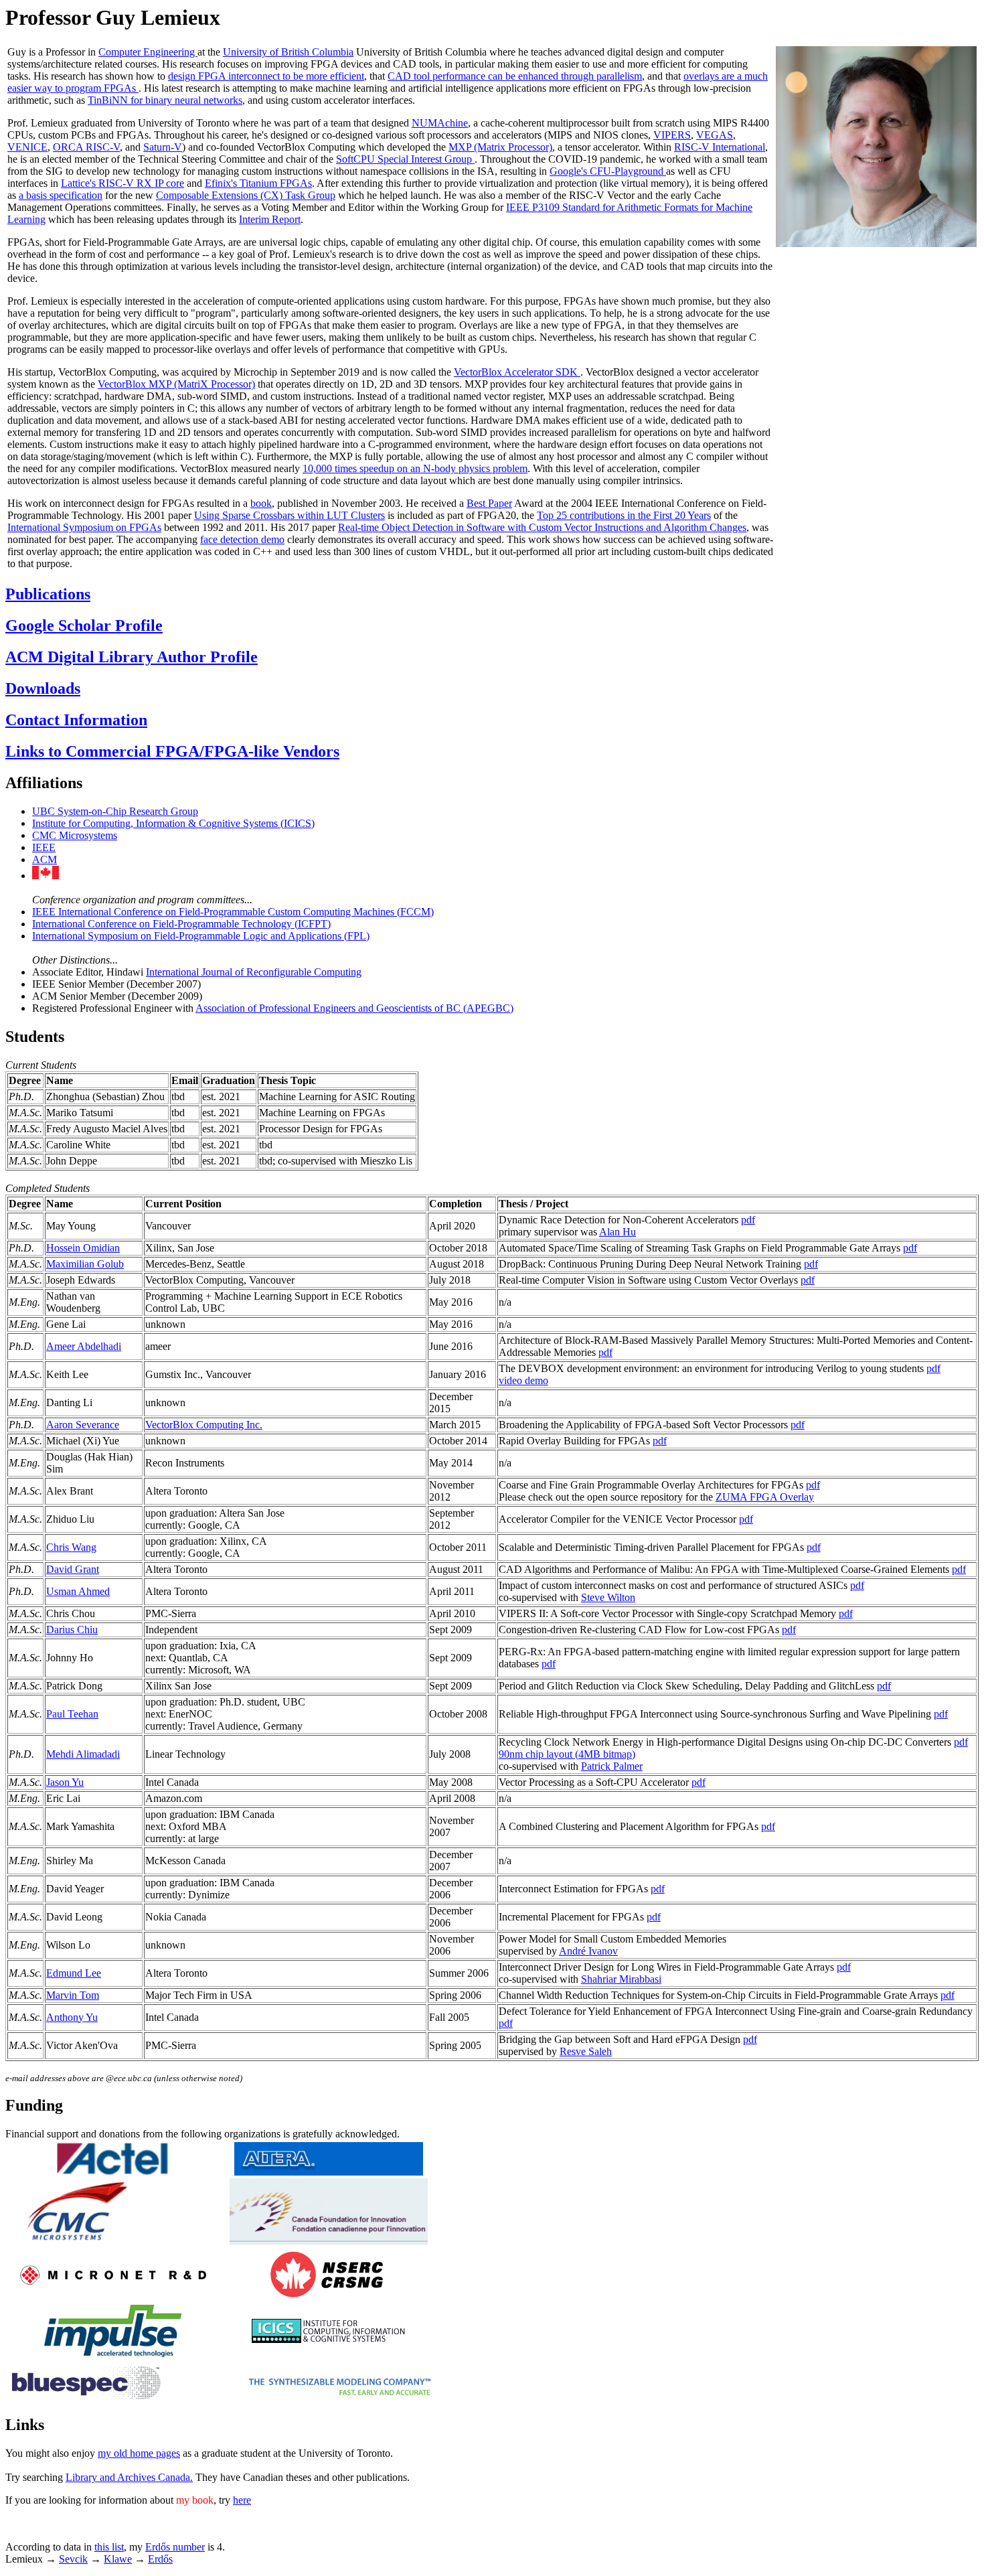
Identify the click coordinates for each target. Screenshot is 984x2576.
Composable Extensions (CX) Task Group (246, 195)
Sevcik (73, 2559)
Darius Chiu (72, 1630)
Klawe (118, 2559)
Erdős (160, 2559)
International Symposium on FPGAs (84, 527)
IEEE (44, 847)
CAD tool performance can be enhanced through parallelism (515, 76)
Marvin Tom (73, 1995)
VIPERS (672, 135)
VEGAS (715, 135)
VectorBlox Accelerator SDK (517, 372)
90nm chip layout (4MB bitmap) (567, 1754)
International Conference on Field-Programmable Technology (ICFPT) (181, 924)
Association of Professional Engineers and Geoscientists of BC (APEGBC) (354, 1008)
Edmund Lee (74, 1973)
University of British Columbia (288, 52)
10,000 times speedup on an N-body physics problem (415, 468)
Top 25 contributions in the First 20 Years (624, 515)
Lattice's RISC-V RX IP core (122, 183)
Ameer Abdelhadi (84, 1346)
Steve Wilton (608, 1597)
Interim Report (270, 219)
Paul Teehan (72, 1714)
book (261, 503)
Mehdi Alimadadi (83, 1754)
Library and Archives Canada (128, 2477)
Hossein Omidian (83, 1248)
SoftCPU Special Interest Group (405, 159)
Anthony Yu (72, 2017)
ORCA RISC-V (86, 147)
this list (109, 2547)
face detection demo (242, 539)
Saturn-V (163, 147)
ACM (45, 859)
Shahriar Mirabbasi (621, 1979)
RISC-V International (720, 147)
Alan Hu (618, 1232)
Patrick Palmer (612, 1766)
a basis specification (61, 195)
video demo (523, 1380)
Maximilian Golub (85, 1264)
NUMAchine (440, 123)
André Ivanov (588, 1951)
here (242, 2500)
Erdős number (175, 2547)
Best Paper (489, 503)
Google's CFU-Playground (608, 171)
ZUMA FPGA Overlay (765, 1497)
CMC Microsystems (75, 835)
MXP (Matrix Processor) (500, 147)
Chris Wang (71, 1547)
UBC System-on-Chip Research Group (115, 811)
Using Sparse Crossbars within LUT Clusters (290, 515)
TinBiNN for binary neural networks (165, 100)
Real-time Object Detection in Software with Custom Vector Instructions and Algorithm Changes (542, 527)
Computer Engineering (148, 52)
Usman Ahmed (78, 1591)
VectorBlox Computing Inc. (204, 1425)
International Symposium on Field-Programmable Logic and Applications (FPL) (201, 936)
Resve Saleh (586, 2051)
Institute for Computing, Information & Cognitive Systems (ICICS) (173, 823)
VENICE (27, 147)
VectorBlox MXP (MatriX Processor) (176, 384)
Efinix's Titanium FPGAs (258, 183)
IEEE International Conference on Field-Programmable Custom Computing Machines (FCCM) (233, 912)
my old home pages (139, 2453)
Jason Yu (65, 1782)
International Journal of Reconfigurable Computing (254, 972)
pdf (748, 1220)
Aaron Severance (83, 1425)
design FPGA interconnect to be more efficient (266, 76)
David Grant (73, 1569)
